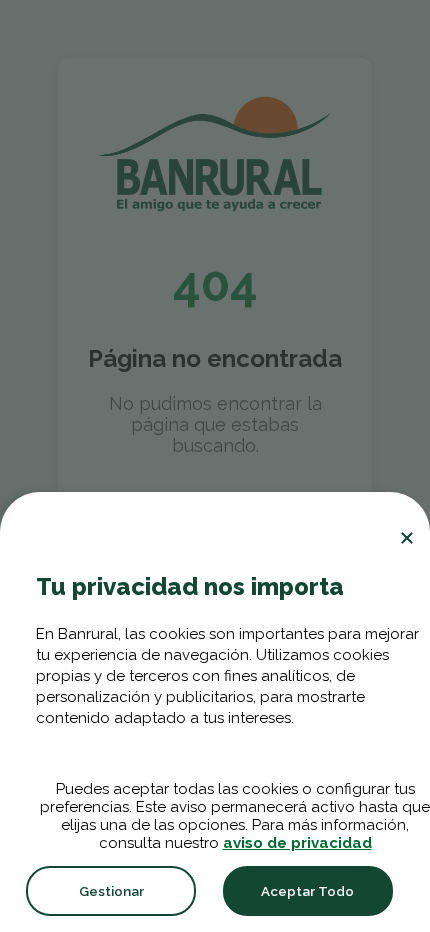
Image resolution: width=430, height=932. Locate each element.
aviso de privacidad (297, 843)
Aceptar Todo (307, 891)
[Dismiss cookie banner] (407, 538)
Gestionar (111, 891)
